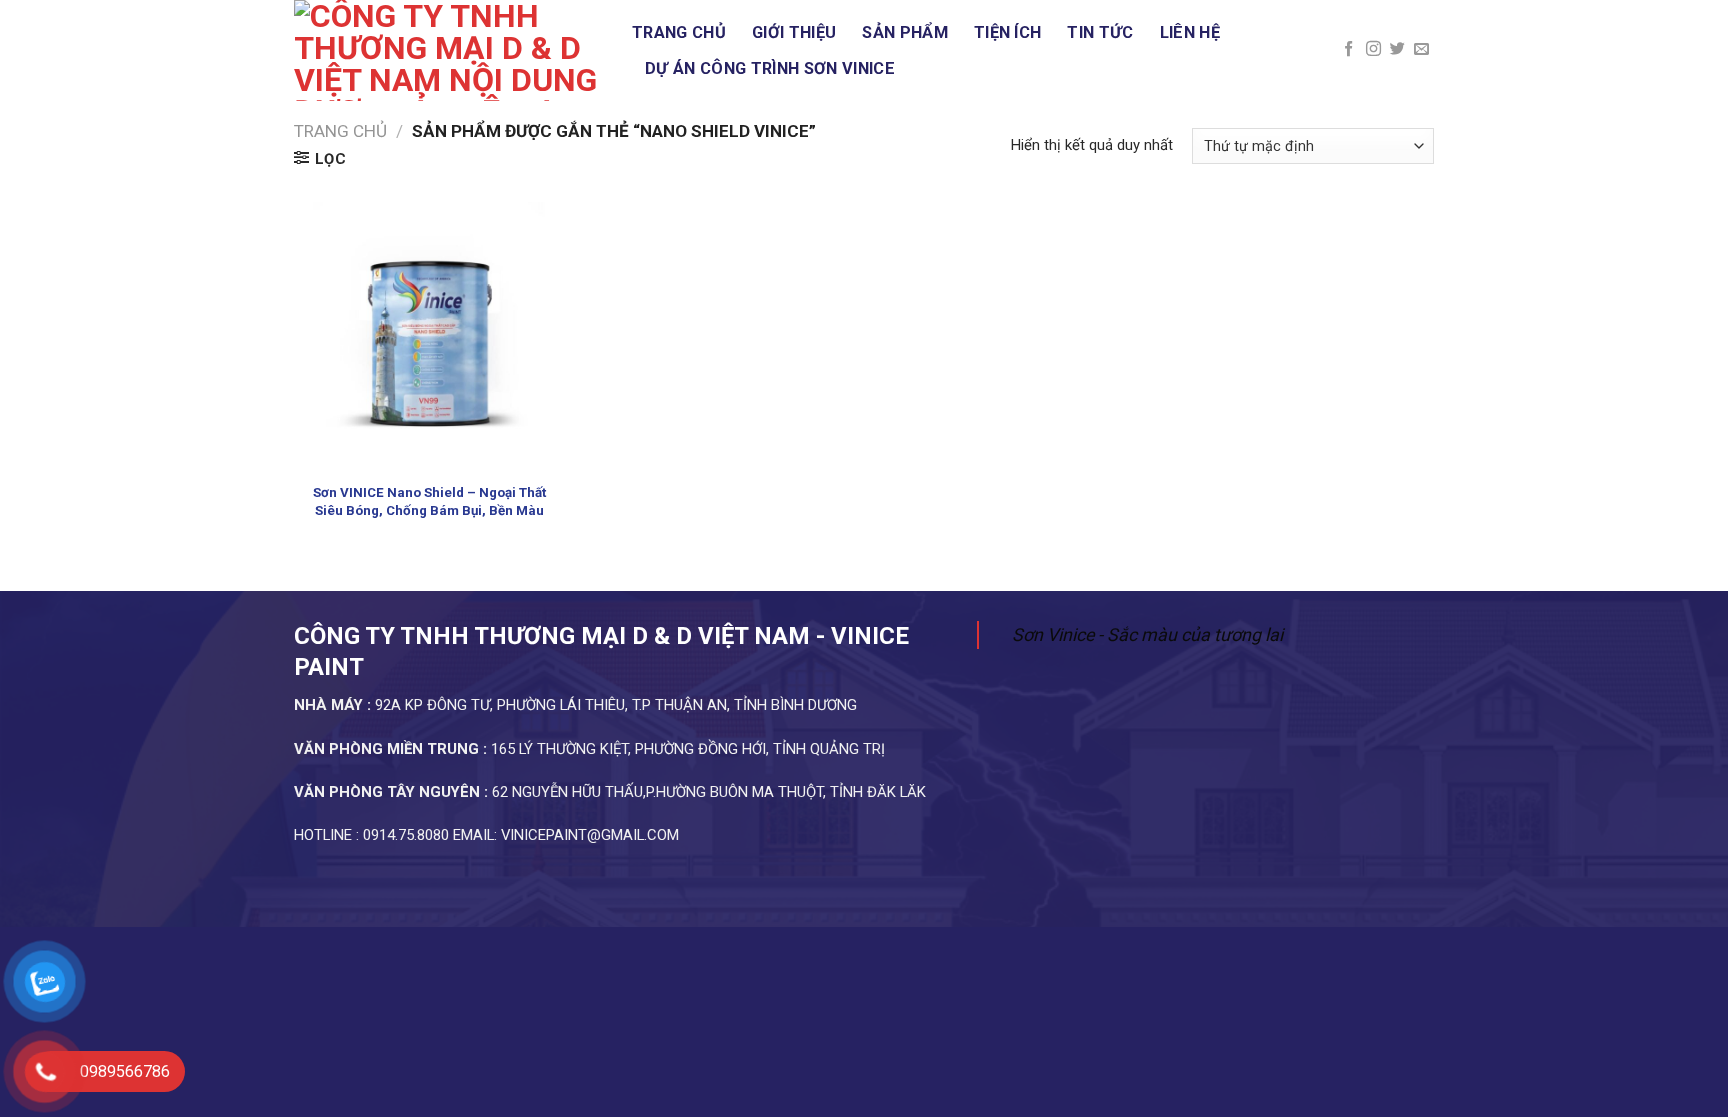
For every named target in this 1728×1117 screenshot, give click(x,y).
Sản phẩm (905, 32)
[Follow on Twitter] (1397, 49)
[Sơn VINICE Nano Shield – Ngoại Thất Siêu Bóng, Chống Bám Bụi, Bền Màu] (429, 337)
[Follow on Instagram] (1373, 49)
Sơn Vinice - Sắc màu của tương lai (1147, 634)
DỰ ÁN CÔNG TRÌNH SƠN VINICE (770, 68)
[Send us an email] (1421, 49)
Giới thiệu (794, 32)
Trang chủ (679, 32)
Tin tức (1100, 32)
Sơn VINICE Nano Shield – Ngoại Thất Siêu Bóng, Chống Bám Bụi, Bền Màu (429, 501)
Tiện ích (1008, 32)
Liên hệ (1190, 32)
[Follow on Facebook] (1348, 49)
